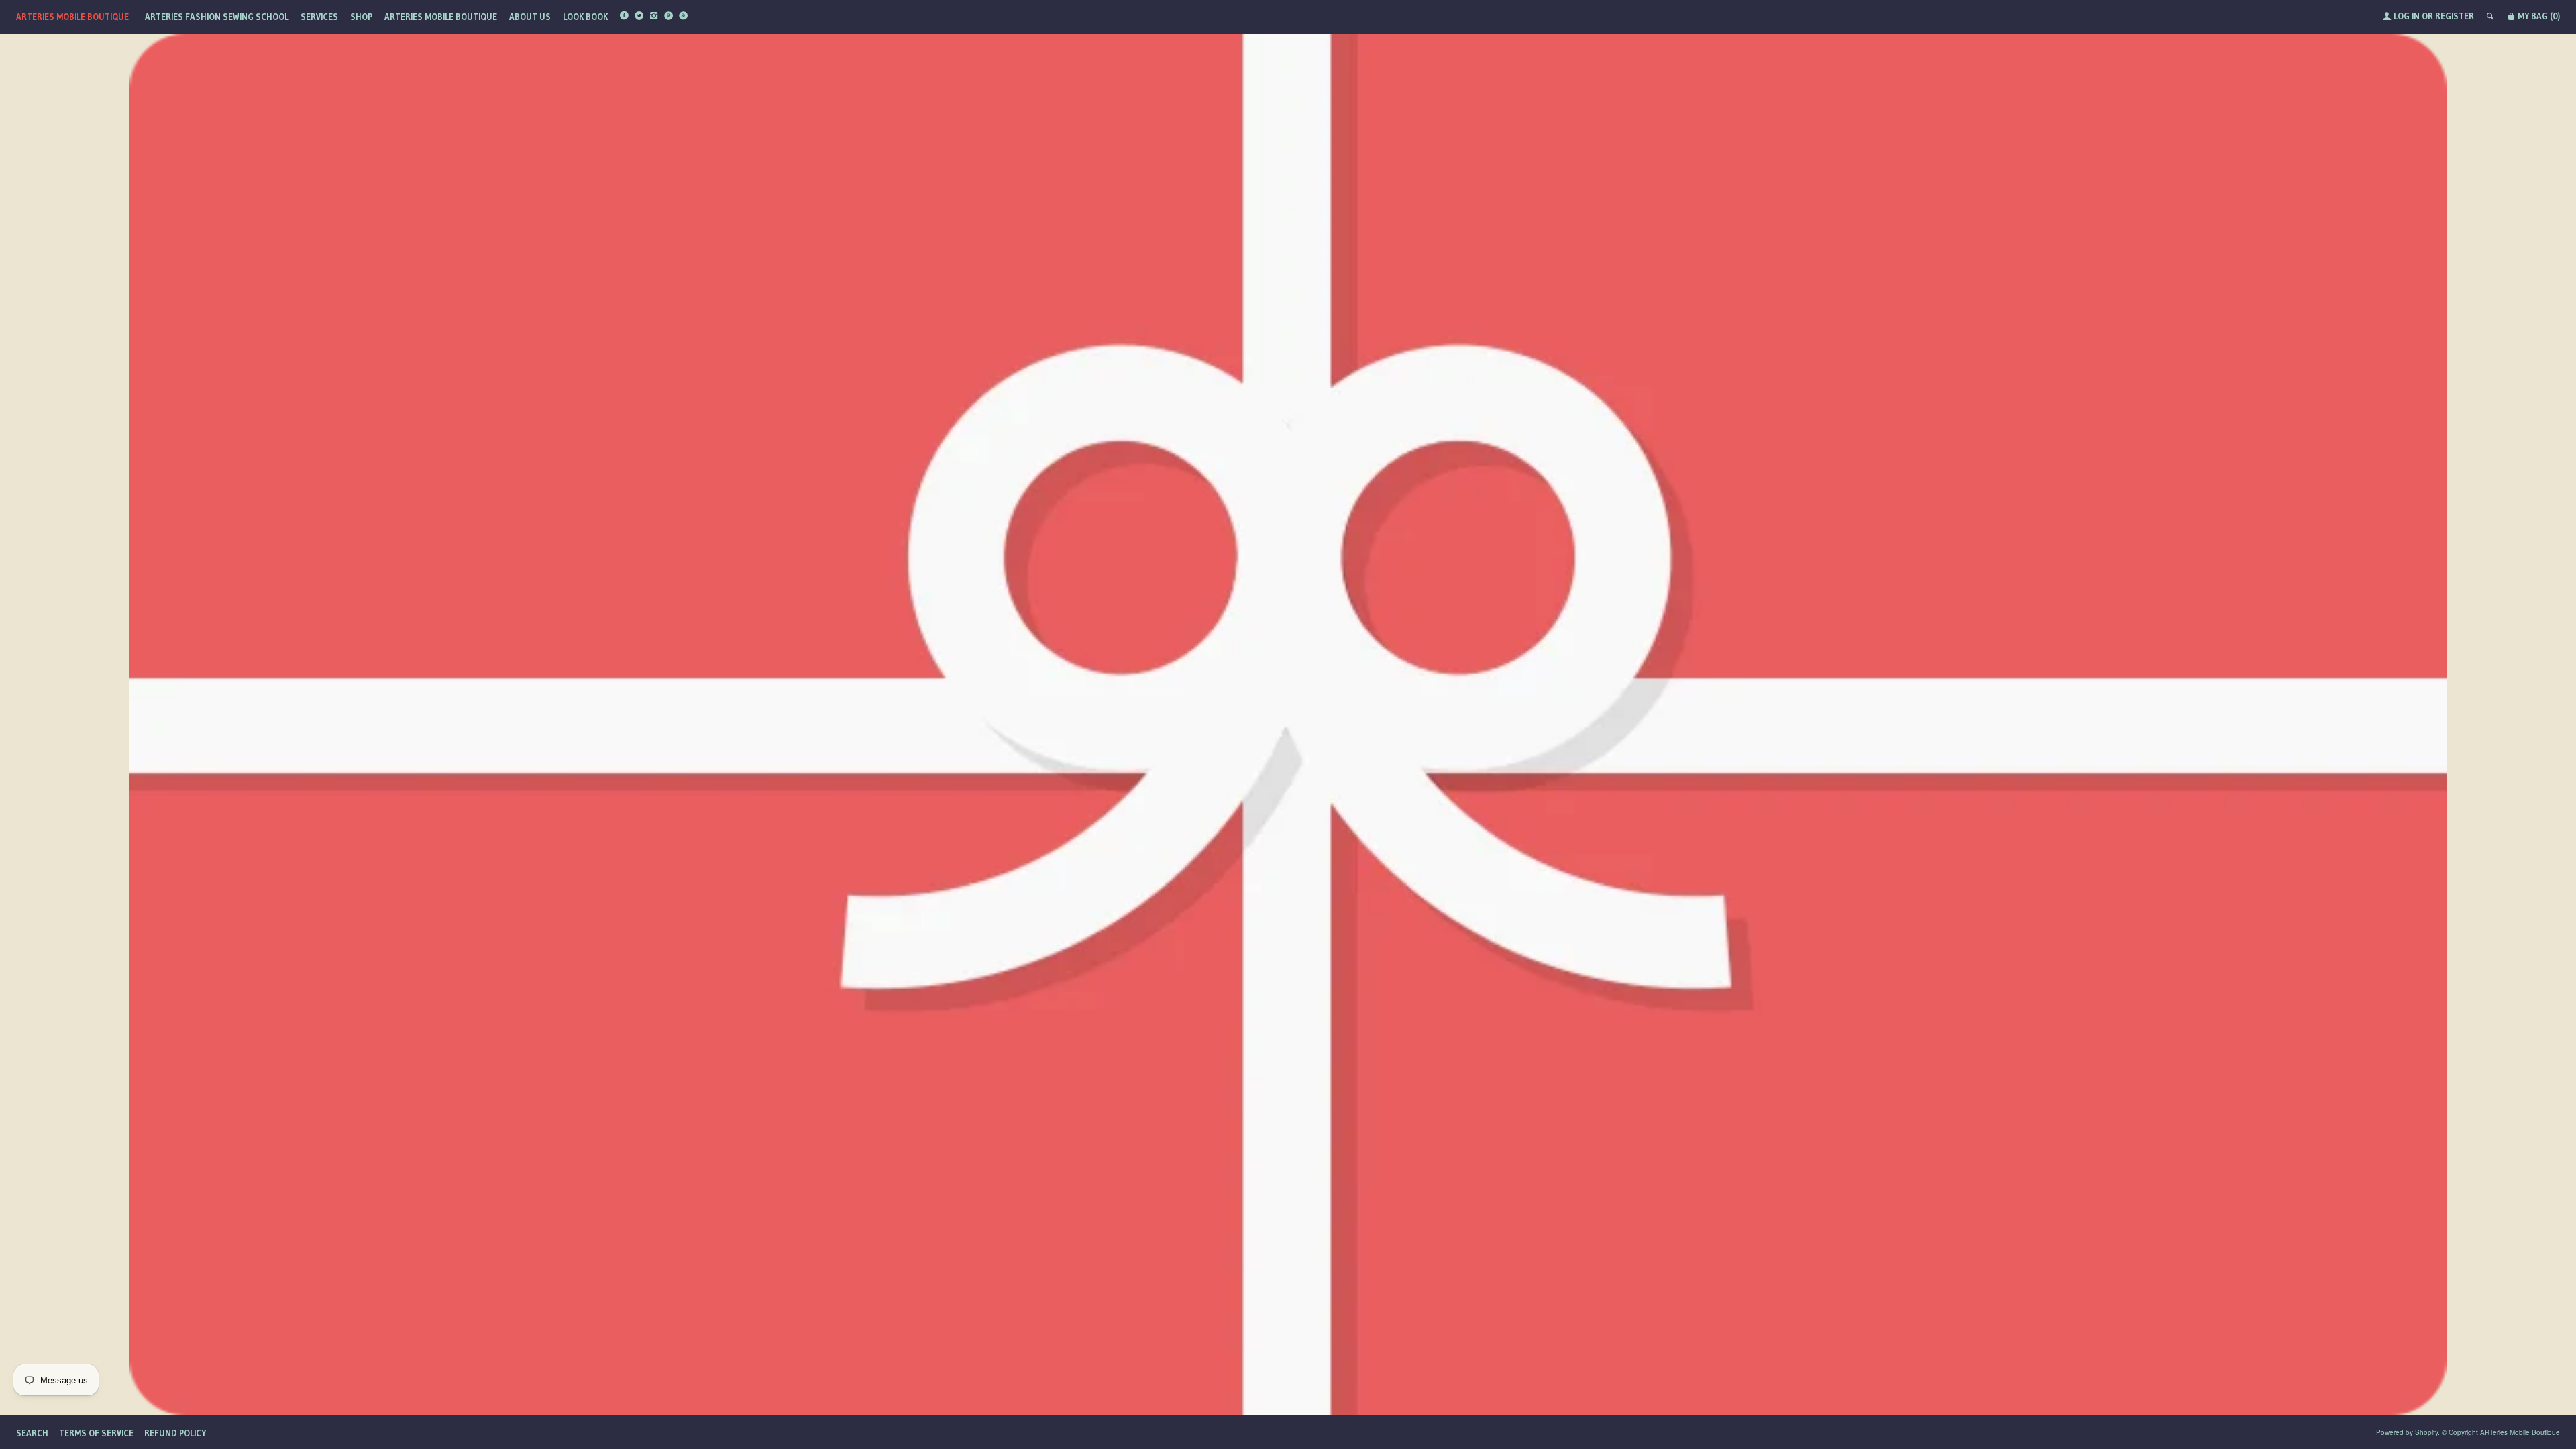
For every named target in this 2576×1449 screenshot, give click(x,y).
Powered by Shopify (2407, 1432)
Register (2455, 16)
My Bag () (2538, 16)
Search (32, 1433)
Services (319, 17)
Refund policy (175, 1433)
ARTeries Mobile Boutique (72, 17)
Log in (2407, 16)
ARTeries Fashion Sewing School (217, 17)
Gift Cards (1288, 1349)
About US (530, 17)
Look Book (585, 17)
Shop (361, 17)
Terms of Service (96, 1433)
